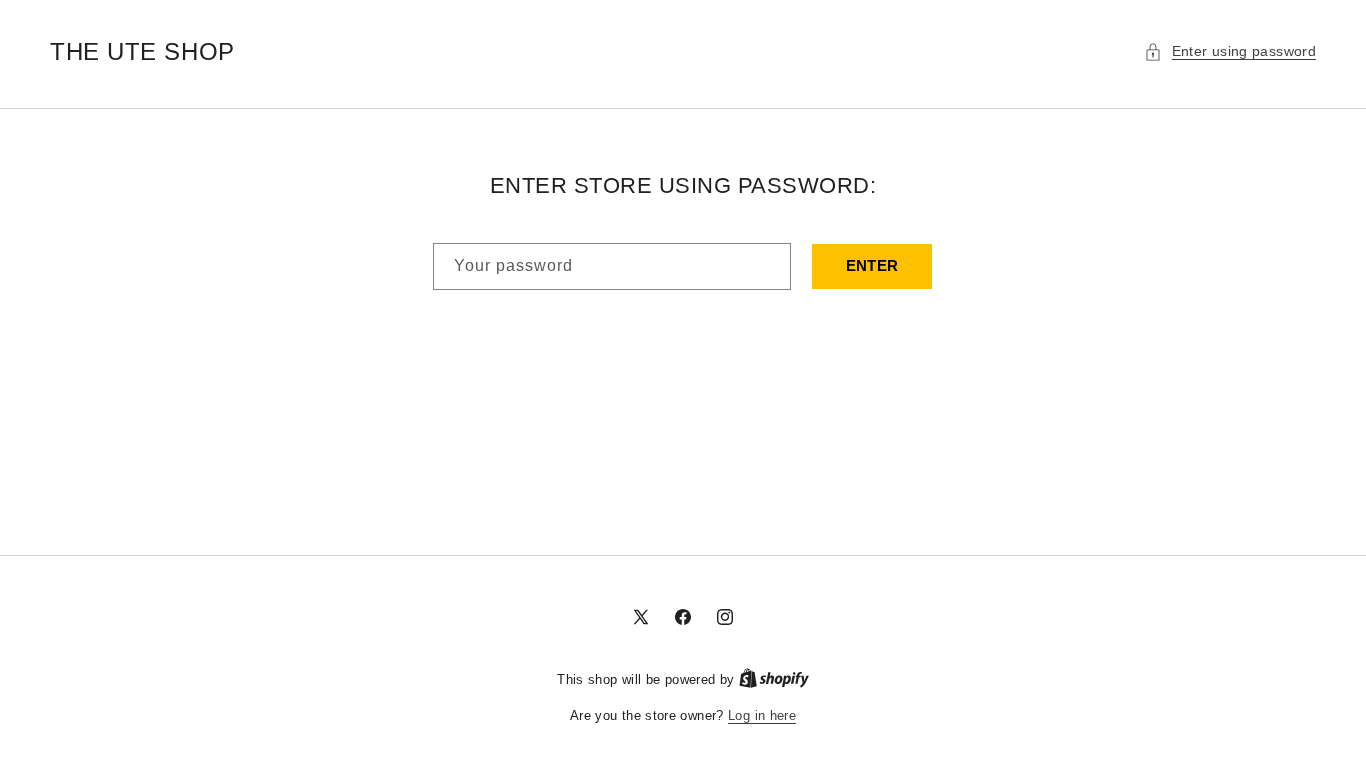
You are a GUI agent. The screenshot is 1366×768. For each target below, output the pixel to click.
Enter (872, 265)
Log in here (762, 715)
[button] (1230, 51)
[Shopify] (774, 679)
